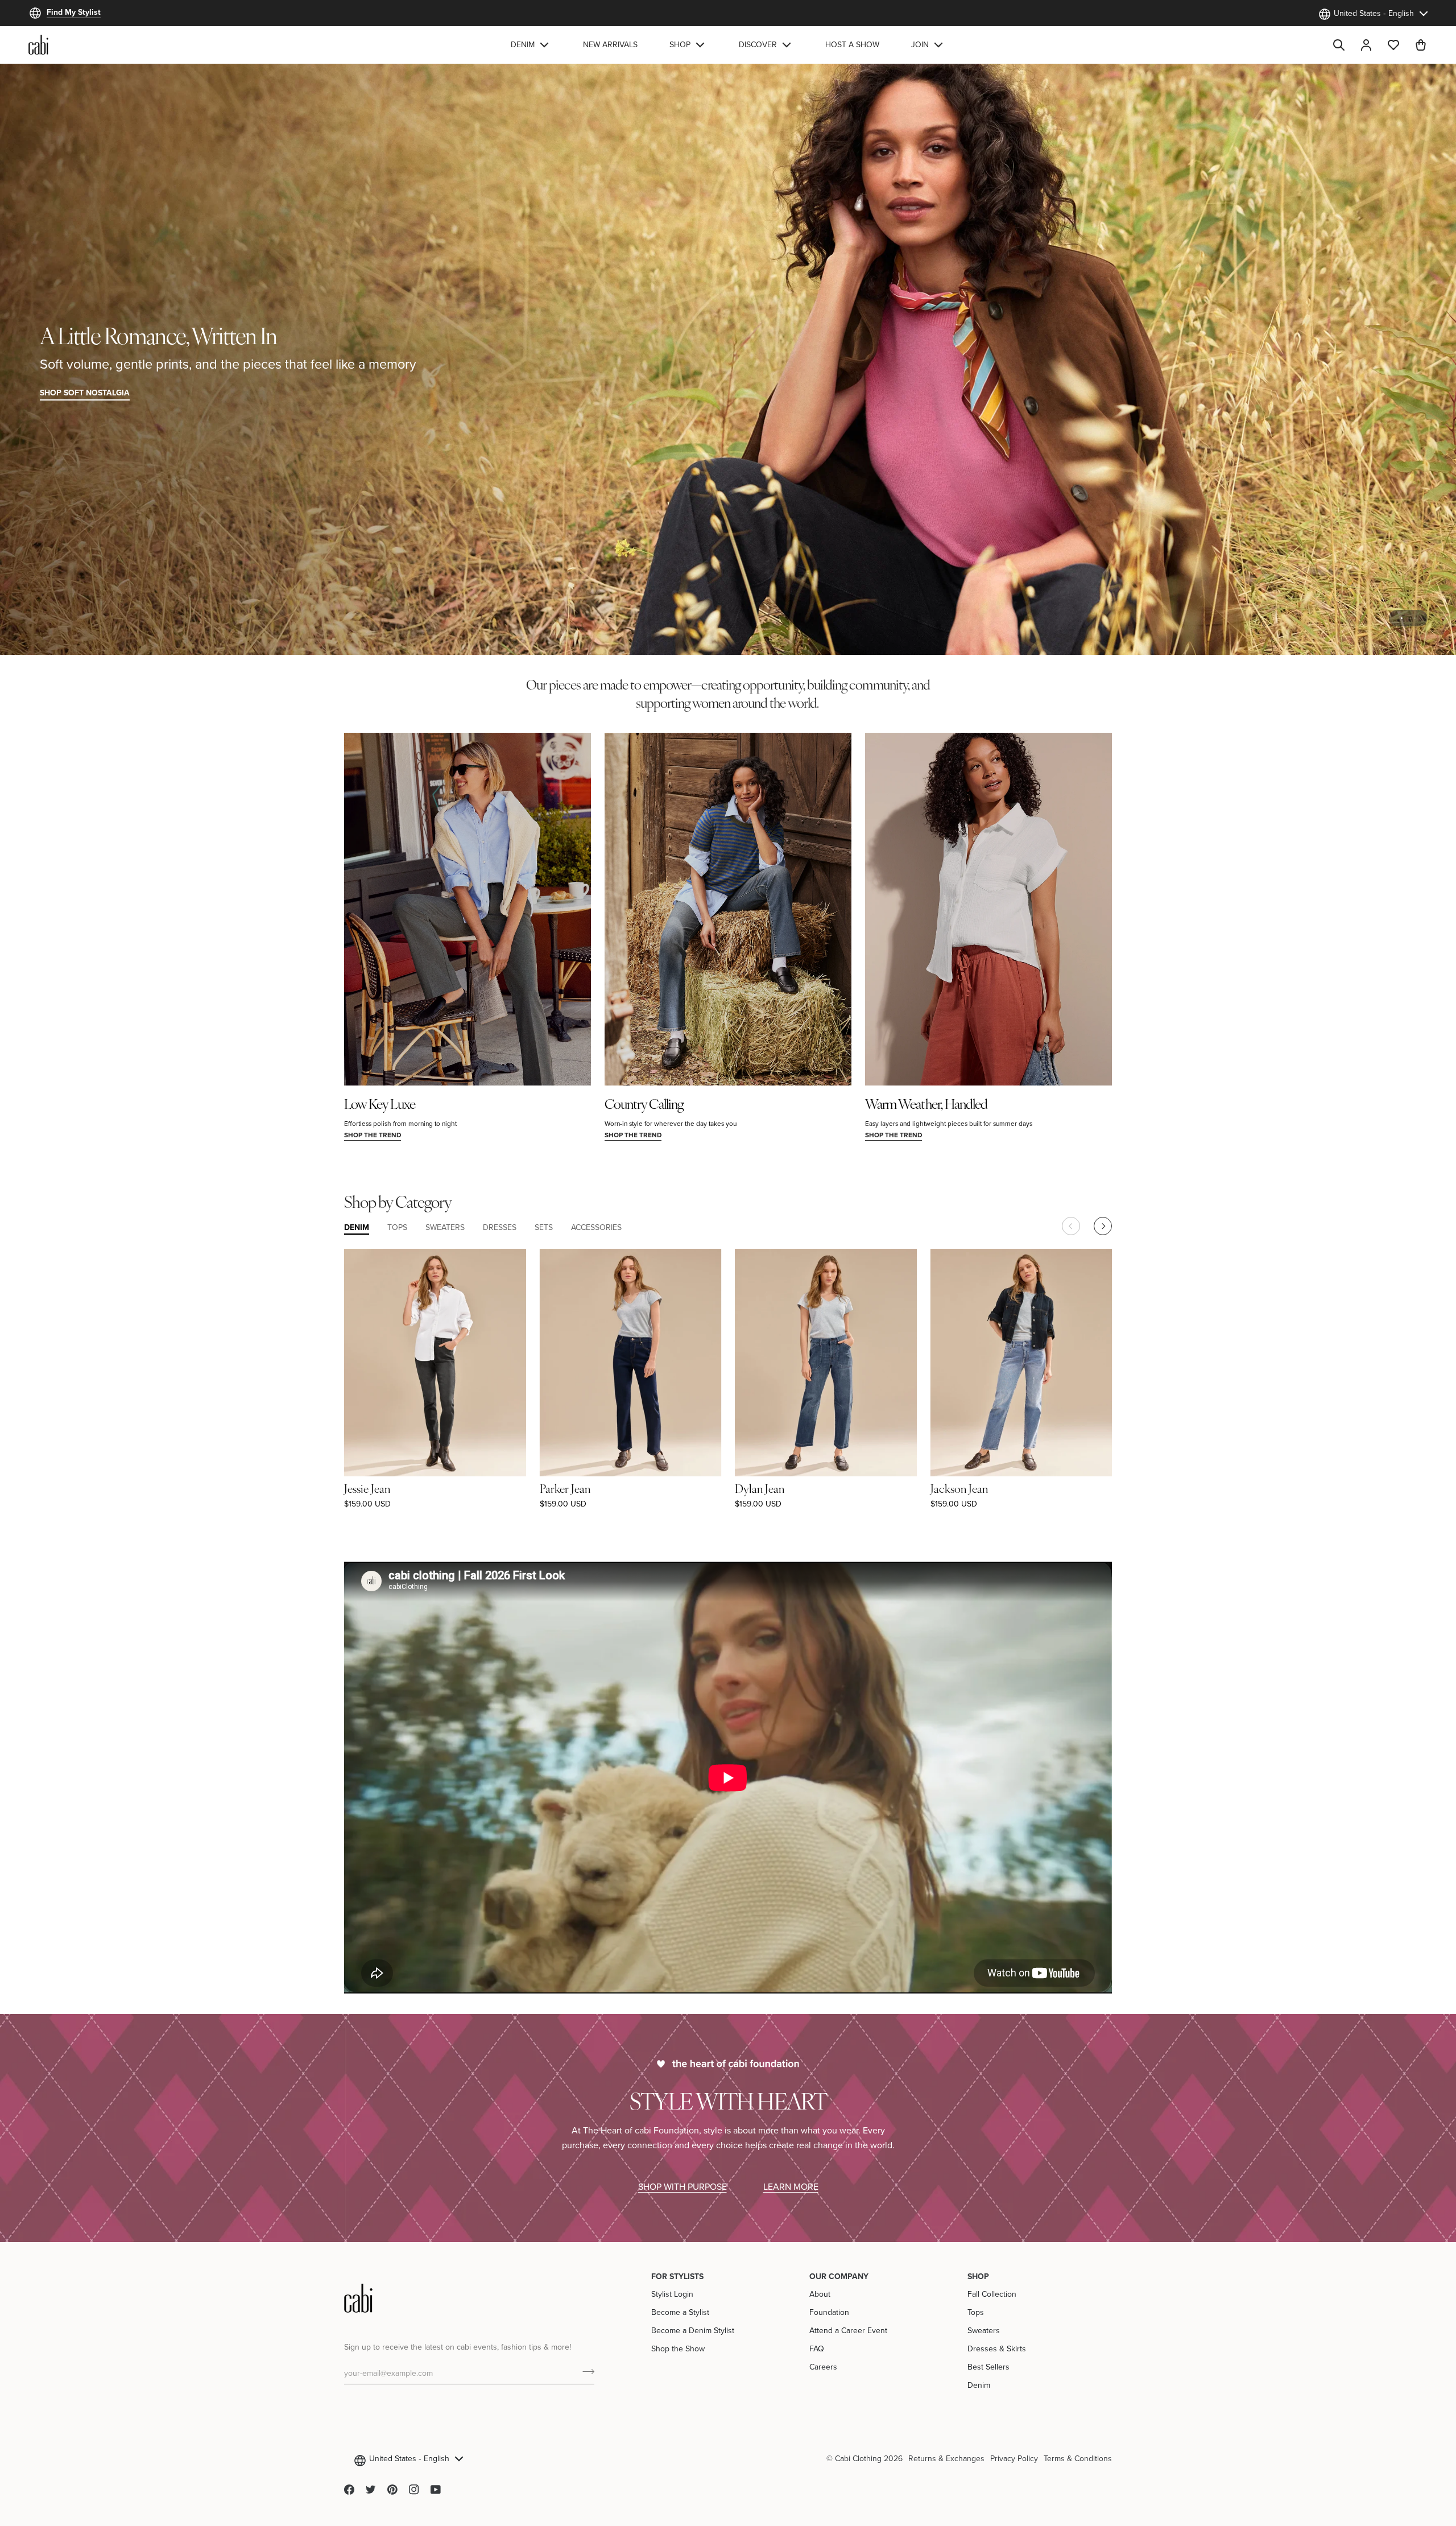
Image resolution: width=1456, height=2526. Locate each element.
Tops (976, 2312)
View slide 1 (1402, 618)
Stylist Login (672, 2294)
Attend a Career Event (848, 2330)
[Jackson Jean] (1021, 1362)
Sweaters (984, 2330)
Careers (823, 2367)
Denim (979, 2385)
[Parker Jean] (631, 1362)
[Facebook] (349, 2490)
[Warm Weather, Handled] (988, 909)
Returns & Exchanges (946, 2458)
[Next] (1103, 1226)
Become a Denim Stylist (693, 2330)
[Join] (585, 2371)
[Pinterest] (392, 2490)
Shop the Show (678, 2348)
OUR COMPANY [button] (839, 2276)
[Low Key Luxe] (468, 909)
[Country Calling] (728, 909)
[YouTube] (436, 2490)
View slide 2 (1415, 618)
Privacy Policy (1014, 2458)
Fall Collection (992, 2294)
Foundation (829, 2312)
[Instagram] (414, 2490)
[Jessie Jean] (435, 1362)
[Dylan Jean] (826, 1362)
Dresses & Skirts (997, 2348)
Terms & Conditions (1078, 2458)
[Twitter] (371, 2490)
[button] (531, 45)
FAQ (817, 2348)
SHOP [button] (978, 2276)
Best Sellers (988, 2367)
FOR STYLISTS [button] (677, 2276)
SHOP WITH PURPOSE (682, 2186)
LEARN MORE (791, 2186)
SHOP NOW (1395, 393)
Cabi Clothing (858, 2458)
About (820, 2294)
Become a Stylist (680, 2312)
